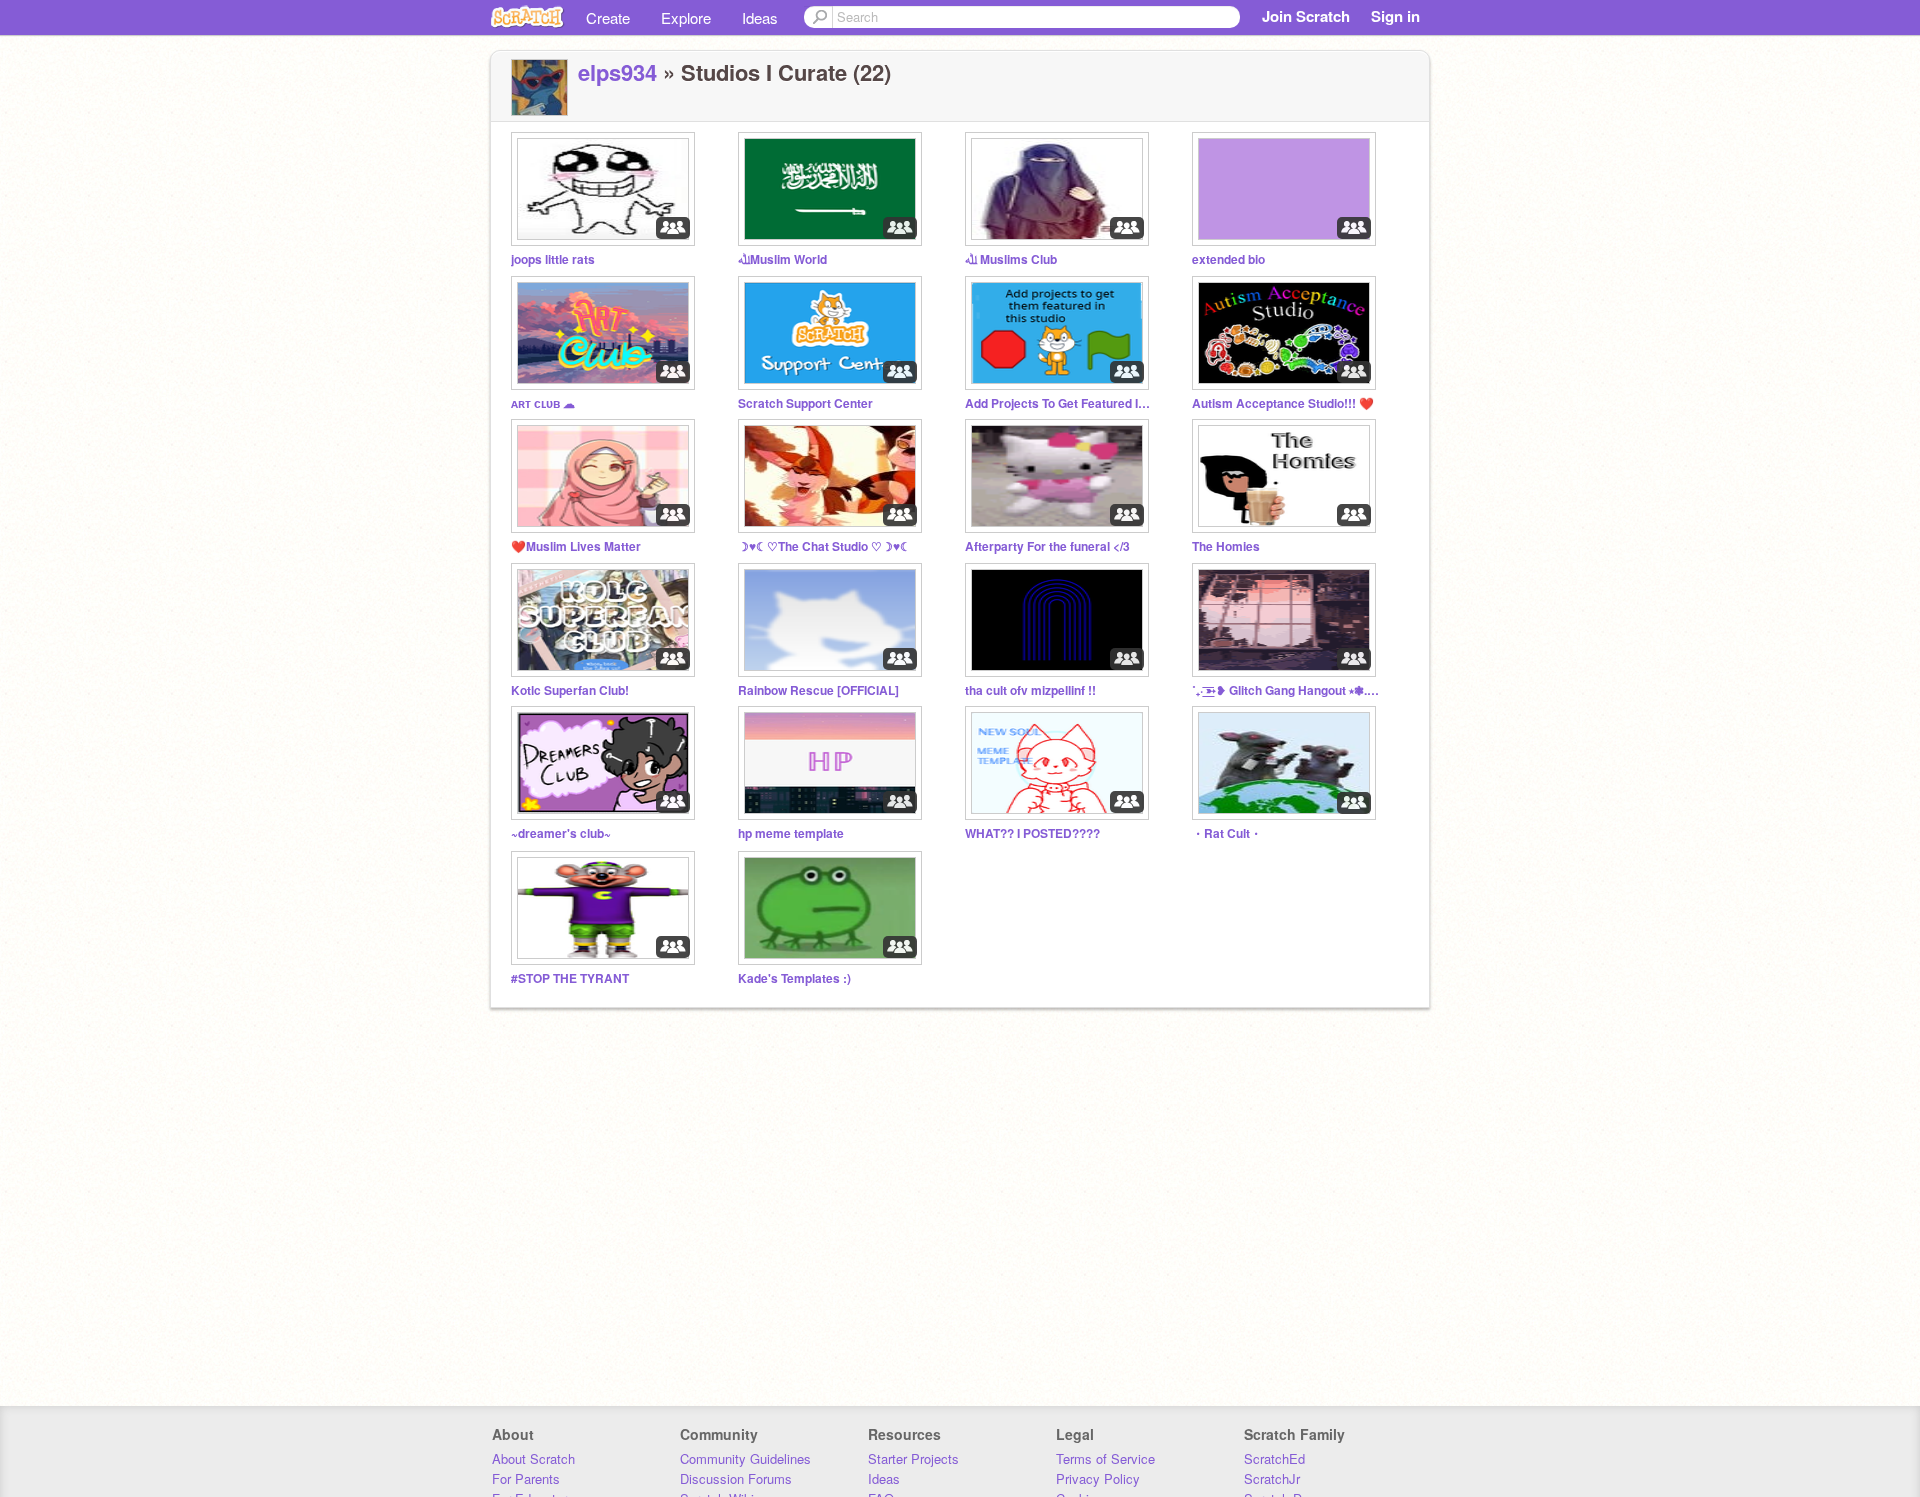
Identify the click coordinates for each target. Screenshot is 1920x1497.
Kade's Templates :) (794, 978)
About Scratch (533, 1458)
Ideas (760, 17)
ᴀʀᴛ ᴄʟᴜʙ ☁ (543, 403)
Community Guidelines (745, 1458)
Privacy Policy (1098, 1478)
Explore (686, 17)
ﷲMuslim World (782, 259)
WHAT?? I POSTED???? (1032, 833)
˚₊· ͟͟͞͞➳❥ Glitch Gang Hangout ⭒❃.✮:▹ (1287, 690)
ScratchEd (1274, 1458)
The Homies (1226, 546)
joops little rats (553, 259)
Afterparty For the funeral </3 (1047, 546)
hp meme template (791, 833)
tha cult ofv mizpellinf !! (1030, 690)
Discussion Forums (736, 1478)
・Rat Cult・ (1227, 833)
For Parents (526, 1478)
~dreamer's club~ (561, 833)
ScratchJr (1272, 1478)
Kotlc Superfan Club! (570, 690)
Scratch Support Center (805, 403)
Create (608, 17)
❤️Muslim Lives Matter (576, 546)
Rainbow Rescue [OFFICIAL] (818, 690)
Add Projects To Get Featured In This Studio (1060, 403)
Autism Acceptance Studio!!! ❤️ (1283, 403)
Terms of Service (1105, 1458)
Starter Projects (913, 1458)
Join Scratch (1306, 16)
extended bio (1228, 259)
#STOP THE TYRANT (570, 978)
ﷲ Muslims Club (1011, 259)
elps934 (617, 72)
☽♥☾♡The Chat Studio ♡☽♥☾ (824, 546)
